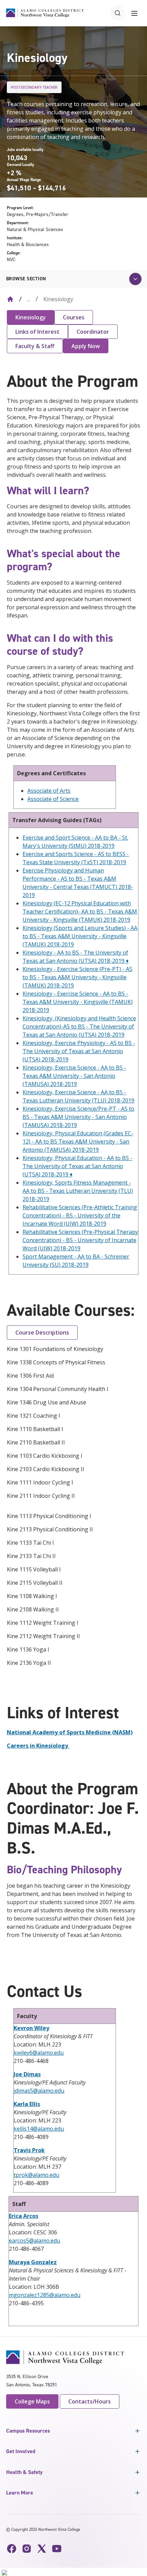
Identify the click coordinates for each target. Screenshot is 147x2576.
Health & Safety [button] (24, 2472)
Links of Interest (37, 332)
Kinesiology (31, 317)
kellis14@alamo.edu (39, 2129)
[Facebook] (12, 2549)
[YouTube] (57, 2549)
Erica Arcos (24, 2216)
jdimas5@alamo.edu (39, 2091)
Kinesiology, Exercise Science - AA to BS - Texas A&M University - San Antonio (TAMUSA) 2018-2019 (74, 1076)
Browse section (26, 279)
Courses (74, 317)
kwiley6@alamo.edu (39, 2053)
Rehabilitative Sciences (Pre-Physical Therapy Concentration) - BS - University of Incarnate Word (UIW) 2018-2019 (80, 1240)
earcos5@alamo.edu (35, 2241)
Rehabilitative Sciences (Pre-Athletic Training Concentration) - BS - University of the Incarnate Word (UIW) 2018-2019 (80, 1215)
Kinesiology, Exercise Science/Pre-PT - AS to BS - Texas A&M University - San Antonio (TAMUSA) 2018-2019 (78, 1117)
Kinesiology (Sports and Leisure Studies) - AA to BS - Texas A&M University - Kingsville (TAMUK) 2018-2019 (80, 936)
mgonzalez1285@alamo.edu (45, 2295)
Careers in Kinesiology (37, 1746)
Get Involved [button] (21, 2451)
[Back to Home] (10, 299)
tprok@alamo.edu (36, 2175)
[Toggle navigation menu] (134, 13)
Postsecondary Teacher (34, 87)
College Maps (32, 2401)
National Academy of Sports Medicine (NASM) (70, 1732)
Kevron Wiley (31, 2028)
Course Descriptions (42, 1332)
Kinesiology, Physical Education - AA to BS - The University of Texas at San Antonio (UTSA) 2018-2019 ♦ (77, 1166)
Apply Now (86, 346)
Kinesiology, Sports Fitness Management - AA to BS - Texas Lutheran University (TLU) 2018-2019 (78, 1191)
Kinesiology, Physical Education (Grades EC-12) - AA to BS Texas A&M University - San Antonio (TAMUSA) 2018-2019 (78, 1142)
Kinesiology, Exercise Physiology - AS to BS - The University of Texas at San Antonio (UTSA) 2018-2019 (79, 1051)
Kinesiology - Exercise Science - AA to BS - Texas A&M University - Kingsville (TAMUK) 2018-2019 (78, 1002)
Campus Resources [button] (28, 2431)
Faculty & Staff (35, 346)
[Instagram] (27, 2549)
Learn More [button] (20, 2493)
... (29, 299)
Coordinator (93, 332)
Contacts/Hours (90, 2401)
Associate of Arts (49, 791)
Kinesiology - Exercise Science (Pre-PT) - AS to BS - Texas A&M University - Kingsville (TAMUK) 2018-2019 (77, 977)
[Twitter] (42, 2549)
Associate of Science (53, 799)
